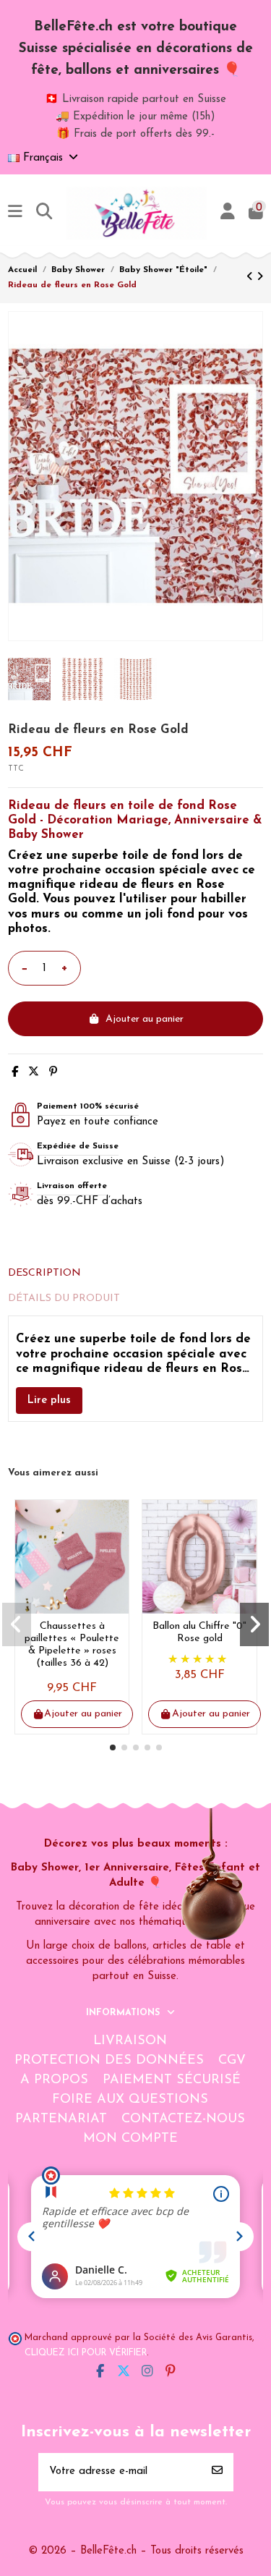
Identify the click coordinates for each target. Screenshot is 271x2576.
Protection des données (109, 2061)
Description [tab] (44, 1273)
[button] (113, 1747)
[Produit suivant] (260, 277)
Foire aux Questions (130, 2100)
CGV (232, 2061)
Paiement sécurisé (172, 2080)
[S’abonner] (217, 2472)
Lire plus (49, 1401)
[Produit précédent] (251, 277)
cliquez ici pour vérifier (86, 2353)
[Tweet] (34, 1073)
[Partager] (15, 1073)
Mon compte (130, 2139)
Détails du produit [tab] (64, 1298)
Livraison (130, 2041)
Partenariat (61, 2119)
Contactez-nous (183, 2119)
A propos (54, 2080)
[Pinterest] (53, 1073)
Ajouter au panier (145, 1019)
